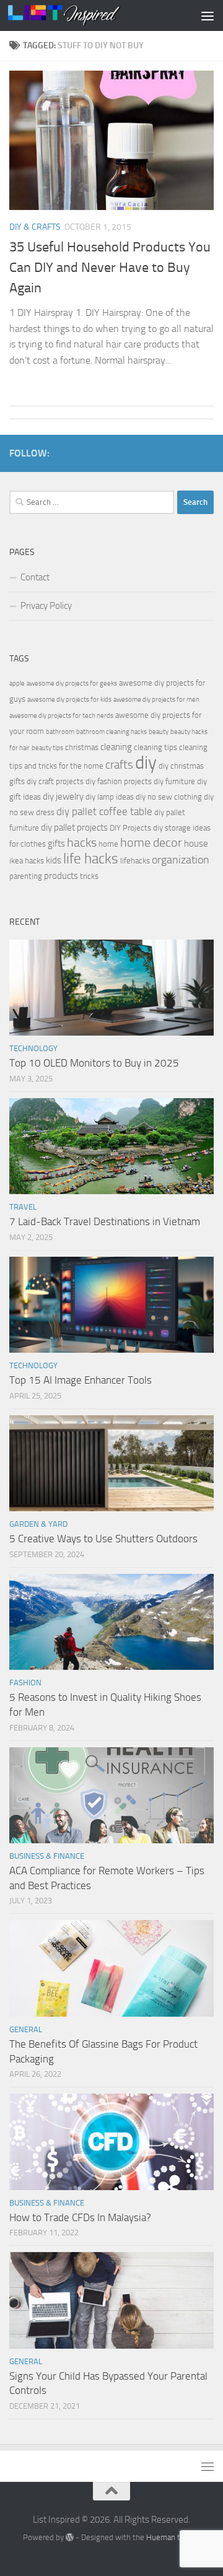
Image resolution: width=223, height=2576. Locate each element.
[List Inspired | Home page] (83, 15)
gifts (56, 844)
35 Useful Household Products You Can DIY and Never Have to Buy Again (110, 268)
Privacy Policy (46, 606)
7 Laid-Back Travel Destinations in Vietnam (105, 1221)
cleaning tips (155, 747)
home (108, 844)
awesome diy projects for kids (69, 700)
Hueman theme (173, 2537)
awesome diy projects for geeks (72, 683)
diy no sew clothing (169, 797)
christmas (82, 747)
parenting (26, 876)
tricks (89, 876)
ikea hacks (27, 861)
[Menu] (208, 15)
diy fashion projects (119, 781)
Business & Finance (47, 1856)
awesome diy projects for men (156, 700)
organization (181, 860)
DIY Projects (130, 828)
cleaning (116, 747)
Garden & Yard (38, 1524)
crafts (119, 765)
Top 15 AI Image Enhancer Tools (81, 1380)
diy (146, 763)
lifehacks (135, 861)
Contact (35, 577)
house (196, 844)
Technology (33, 1048)
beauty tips (47, 748)
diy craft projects (55, 781)
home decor (151, 843)
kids (54, 860)
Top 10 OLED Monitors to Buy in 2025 (94, 1063)
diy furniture (174, 781)
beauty (159, 732)
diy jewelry (63, 797)
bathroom (60, 732)
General (26, 2029)
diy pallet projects (74, 827)
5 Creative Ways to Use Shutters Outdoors (103, 1539)
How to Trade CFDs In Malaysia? (80, 2217)
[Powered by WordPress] (70, 2537)
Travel (23, 1207)
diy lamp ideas (110, 797)
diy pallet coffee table (104, 812)
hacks (82, 843)
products (61, 876)
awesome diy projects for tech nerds (61, 716)
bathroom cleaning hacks (111, 732)
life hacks (91, 859)
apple (17, 683)
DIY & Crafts (35, 227)
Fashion (25, 1683)
